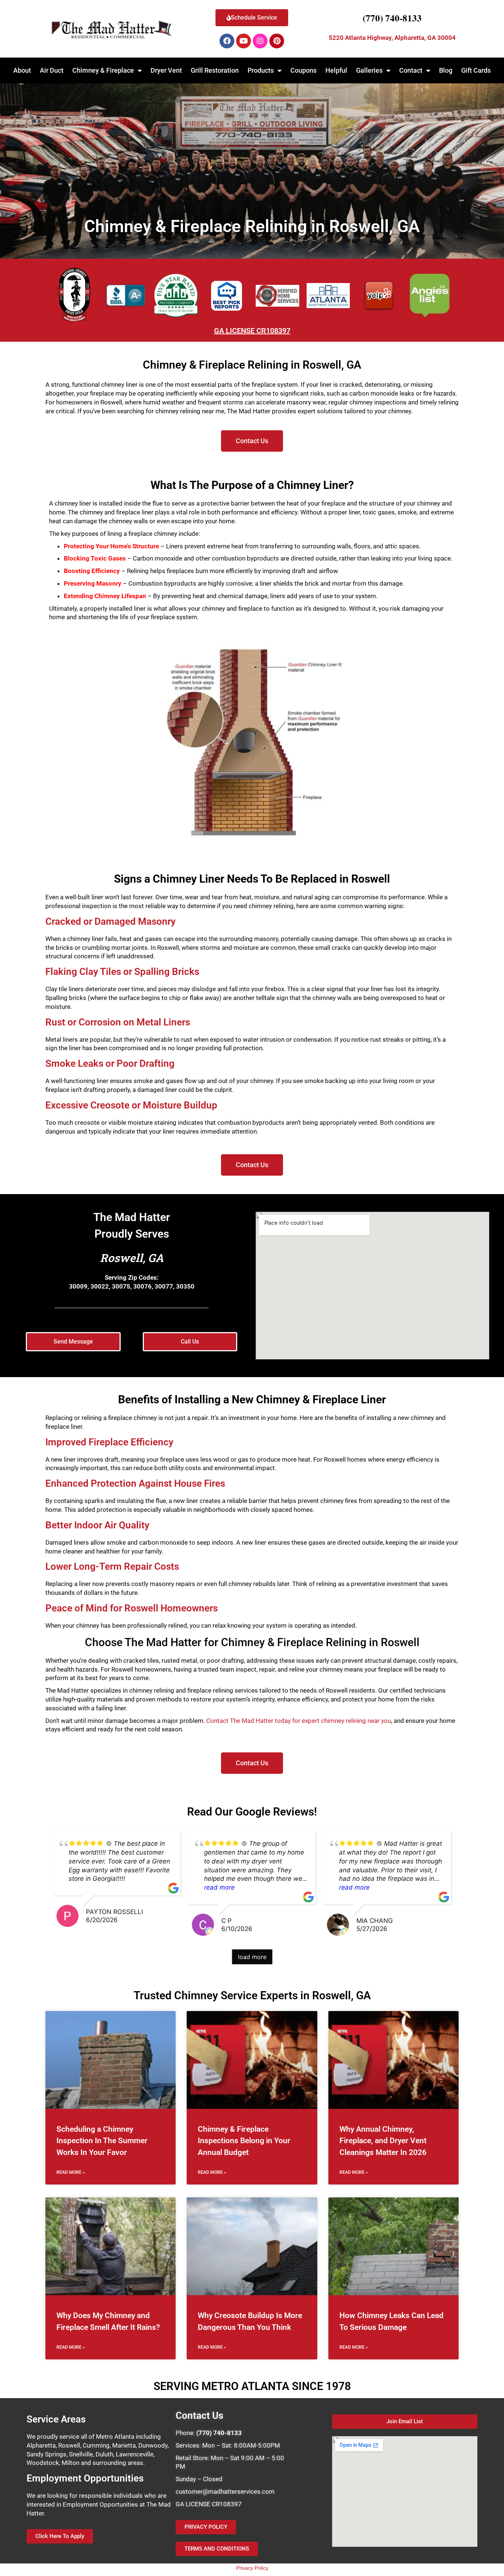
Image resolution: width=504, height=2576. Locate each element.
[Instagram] (260, 41)
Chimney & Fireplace (103, 70)
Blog (446, 70)
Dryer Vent (166, 70)
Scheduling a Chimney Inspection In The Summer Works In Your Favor (102, 2141)
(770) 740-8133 (392, 18)
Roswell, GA (132, 1258)
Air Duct (52, 70)
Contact (411, 70)
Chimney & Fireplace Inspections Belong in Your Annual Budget (244, 2141)
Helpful (336, 70)
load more (252, 1957)
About (22, 70)
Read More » (71, 2172)
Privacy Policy (252, 2568)
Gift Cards (476, 70)
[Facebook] (227, 41)
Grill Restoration (215, 70)
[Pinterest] (277, 41)
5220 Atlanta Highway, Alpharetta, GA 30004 (392, 38)
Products (261, 70)
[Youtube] (244, 41)
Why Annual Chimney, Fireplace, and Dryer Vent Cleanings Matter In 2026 (383, 2141)
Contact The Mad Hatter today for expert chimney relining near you (299, 1721)
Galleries (369, 70)
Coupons (303, 70)
